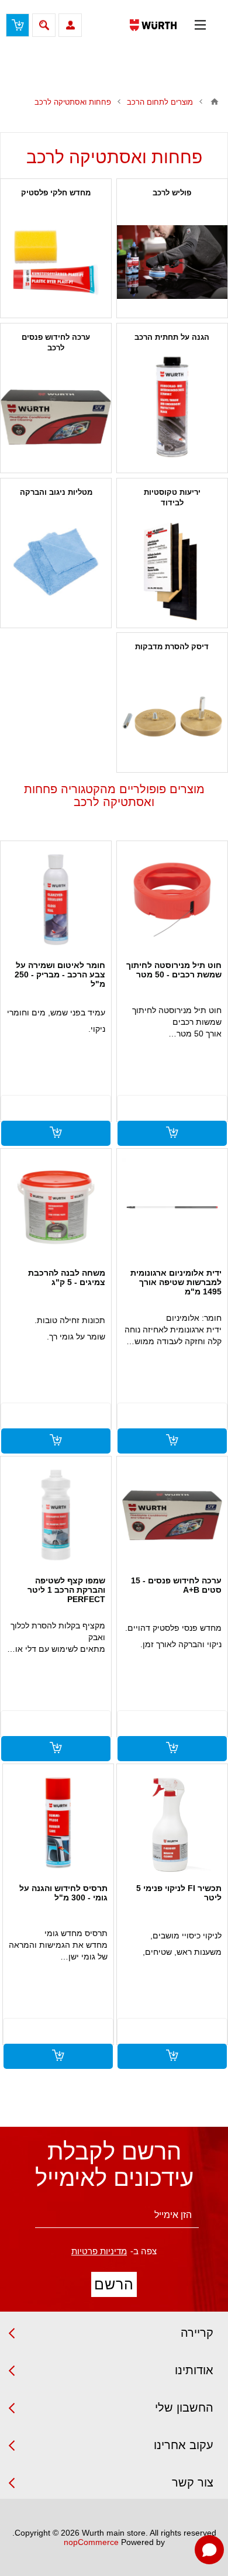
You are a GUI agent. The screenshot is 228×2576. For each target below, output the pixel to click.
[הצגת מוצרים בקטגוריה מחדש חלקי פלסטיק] (56, 262)
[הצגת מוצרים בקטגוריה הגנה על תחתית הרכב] (172, 407)
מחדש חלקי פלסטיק (56, 193)
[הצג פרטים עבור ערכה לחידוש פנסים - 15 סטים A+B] (172, 1515)
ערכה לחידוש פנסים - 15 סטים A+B (176, 1585)
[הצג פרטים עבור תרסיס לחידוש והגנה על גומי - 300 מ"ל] (58, 1823)
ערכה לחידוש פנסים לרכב (56, 342)
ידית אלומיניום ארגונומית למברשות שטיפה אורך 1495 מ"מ (176, 1282)
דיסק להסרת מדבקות (172, 647)
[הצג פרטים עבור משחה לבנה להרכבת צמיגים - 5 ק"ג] (56, 1207)
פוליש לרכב (172, 193)
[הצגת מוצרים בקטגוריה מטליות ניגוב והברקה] (56, 562)
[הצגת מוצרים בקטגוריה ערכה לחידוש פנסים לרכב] (56, 417)
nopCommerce (91, 2542)
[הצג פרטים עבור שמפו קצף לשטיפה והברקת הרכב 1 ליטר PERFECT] (56, 1515)
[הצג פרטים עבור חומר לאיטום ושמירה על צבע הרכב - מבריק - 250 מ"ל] (56, 900)
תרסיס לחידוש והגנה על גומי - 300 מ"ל (63, 1893)
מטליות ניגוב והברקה (56, 492)
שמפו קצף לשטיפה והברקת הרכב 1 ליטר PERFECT (66, 1590)
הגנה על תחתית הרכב (172, 337)
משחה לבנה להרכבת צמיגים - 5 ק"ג (67, 1277)
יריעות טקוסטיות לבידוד (172, 497)
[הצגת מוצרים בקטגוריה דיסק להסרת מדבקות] (172, 716)
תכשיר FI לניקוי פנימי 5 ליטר (179, 1893)
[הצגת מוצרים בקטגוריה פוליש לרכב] (172, 262)
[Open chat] (209, 2550)
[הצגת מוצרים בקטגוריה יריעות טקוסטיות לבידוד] (172, 572)
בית (215, 102)
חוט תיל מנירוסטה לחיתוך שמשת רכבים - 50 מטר (174, 970)
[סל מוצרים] (18, 25)
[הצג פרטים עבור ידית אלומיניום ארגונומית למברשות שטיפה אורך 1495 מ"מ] (172, 1207)
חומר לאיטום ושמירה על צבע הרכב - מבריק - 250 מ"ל (60, 974)
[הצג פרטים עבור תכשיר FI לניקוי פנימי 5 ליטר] (172, 1823)
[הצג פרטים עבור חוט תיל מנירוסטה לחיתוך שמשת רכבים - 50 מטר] (172, 900)
